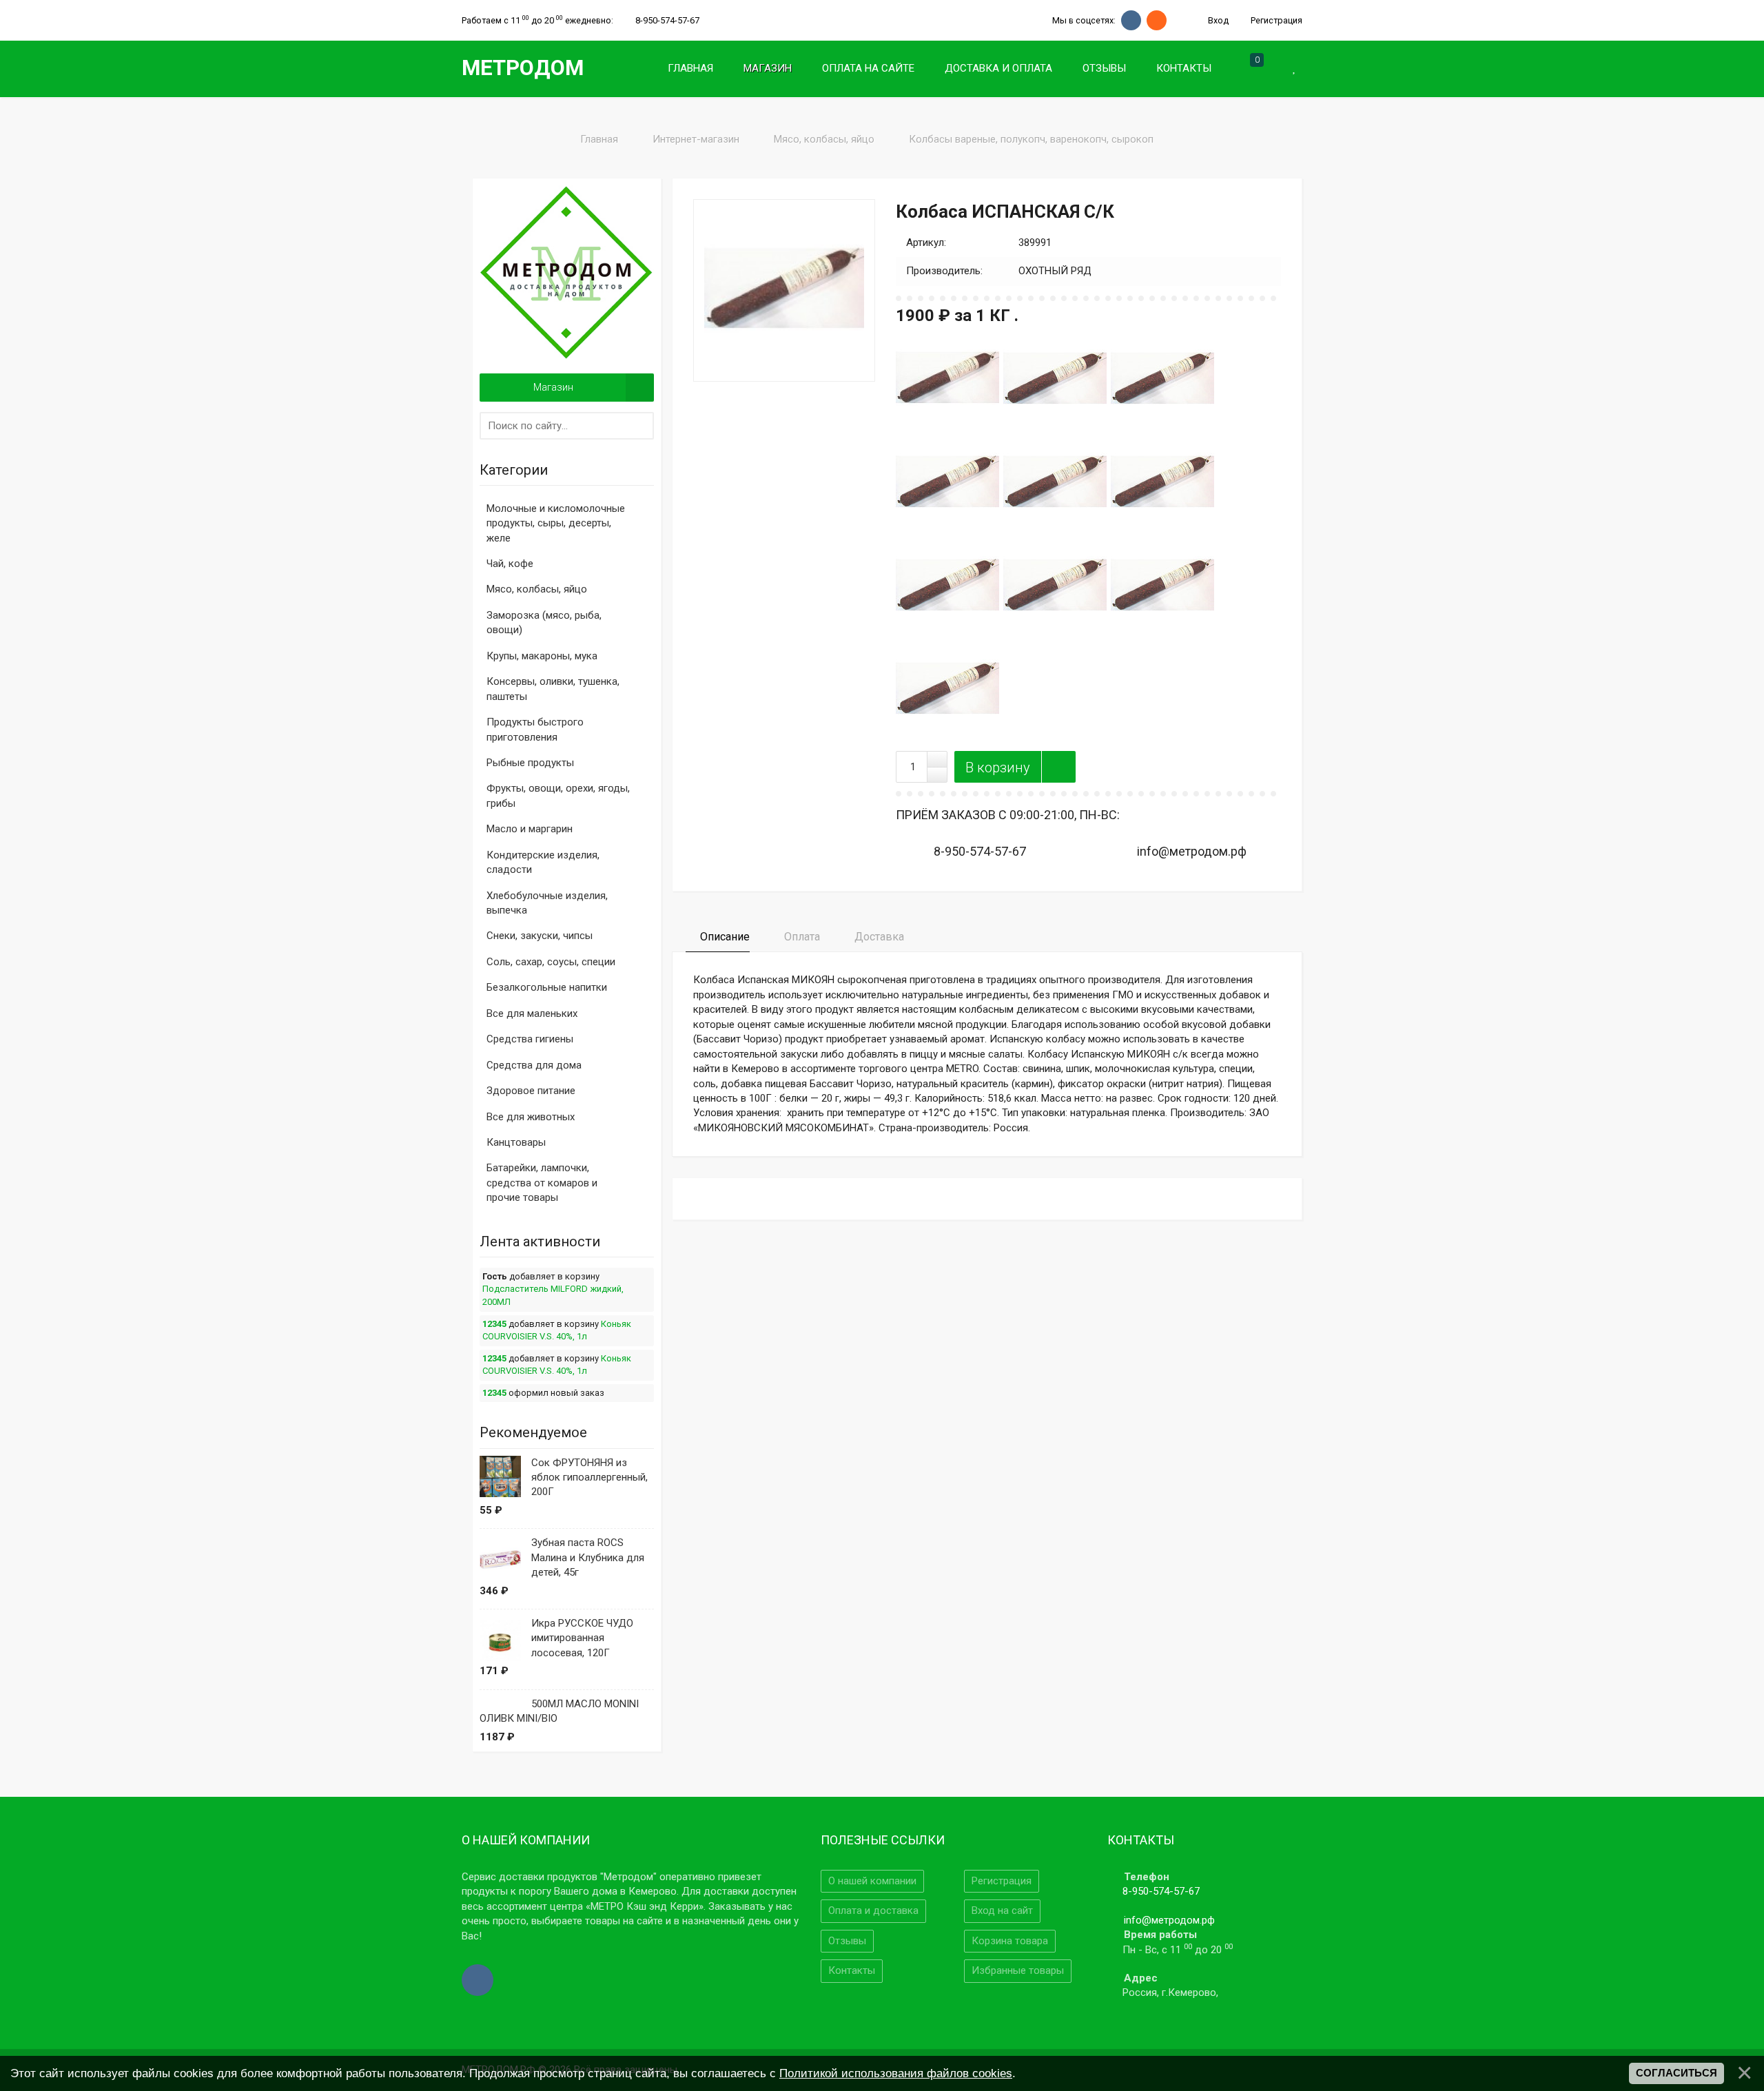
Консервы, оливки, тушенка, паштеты (553, 689)
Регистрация (1275, 20)
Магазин (553, 387)
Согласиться (1676, 2073)
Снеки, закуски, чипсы (540, 936)
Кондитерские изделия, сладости (543, 862)
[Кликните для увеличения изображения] (784, 290)
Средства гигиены (530, 1039)
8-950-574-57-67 (1161, 1891)
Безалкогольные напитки (547, 987)
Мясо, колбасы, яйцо (537, 589)
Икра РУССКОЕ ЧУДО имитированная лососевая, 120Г (582, 1638)
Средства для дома (534, 1065)
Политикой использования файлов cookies (896, 2073)
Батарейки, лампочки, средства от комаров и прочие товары (542, 1183)
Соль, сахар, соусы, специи (551, 962)
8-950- (667, 20)
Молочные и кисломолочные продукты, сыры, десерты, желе (556, 523)
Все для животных (531, 1117)
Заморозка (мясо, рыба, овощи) (544, 622)
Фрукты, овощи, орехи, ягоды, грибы (558, 795)
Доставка (878, 937)
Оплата (801, 937)
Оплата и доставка (873, 1910)
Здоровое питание (531, 1091)
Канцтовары (516, 1142)
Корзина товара (1010, 1941)
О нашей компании (872, 1881)
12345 (494, 1324)
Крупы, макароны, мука (542, 656)
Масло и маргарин (530, 829)
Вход (1217, 20)
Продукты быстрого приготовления (535, 729)
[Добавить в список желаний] (1058, 767)
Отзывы (847, 1941)
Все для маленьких (532, 1013)
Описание (724, 937)
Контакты (852, 1970)
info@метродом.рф (1169, 1920)
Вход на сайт (1002, 1910)
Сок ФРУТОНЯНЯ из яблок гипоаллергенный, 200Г (589, 1477)
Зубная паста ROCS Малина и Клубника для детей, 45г (588, 1557)
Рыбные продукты (530, 763)
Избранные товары (1018, 1970)
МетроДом (523, 68)
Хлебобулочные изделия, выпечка (547, 903)
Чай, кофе (510, 564)
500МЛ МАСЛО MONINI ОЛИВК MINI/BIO (559, 1711)
